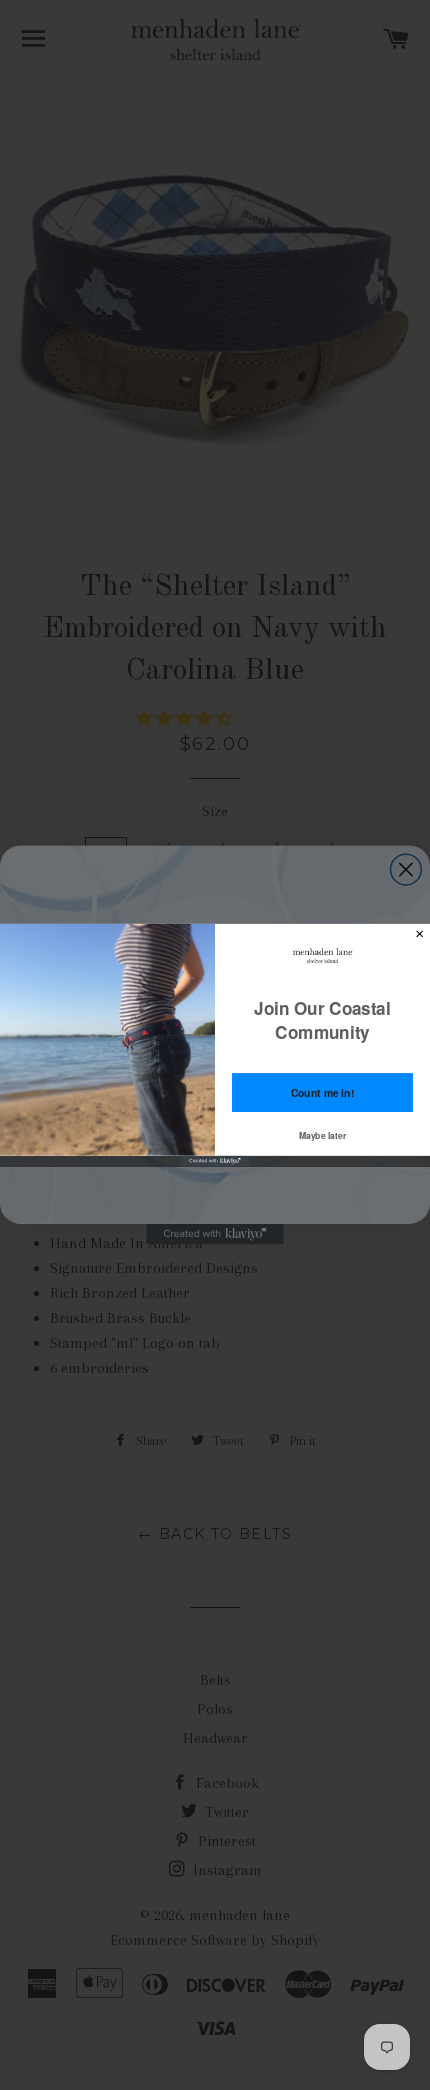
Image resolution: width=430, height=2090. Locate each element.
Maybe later (323, 1135)
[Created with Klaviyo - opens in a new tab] (215, 1161)
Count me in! (323, 1092)
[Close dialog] (420, 934)
